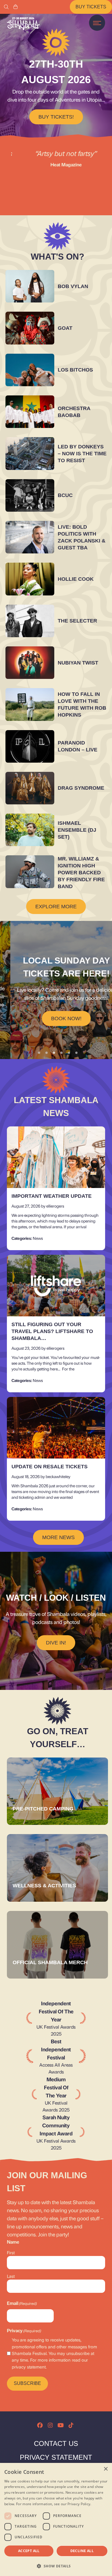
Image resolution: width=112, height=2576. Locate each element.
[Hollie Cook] (30, 579)
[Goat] (30, 328)
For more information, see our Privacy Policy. (54, 2504)
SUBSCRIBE (27, 2383)
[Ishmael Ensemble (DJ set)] (30, 830)
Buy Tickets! (56, 117)
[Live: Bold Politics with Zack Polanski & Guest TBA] (30, 537)
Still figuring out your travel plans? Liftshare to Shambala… (52, 1331)
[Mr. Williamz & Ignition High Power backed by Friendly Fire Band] (30, 872)
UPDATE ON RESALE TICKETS (50, 1467)
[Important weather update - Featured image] (56, 1157)
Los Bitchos (75, 370)
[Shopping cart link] (16, 7)
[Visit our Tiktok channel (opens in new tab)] (71, 2425)
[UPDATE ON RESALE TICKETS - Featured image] (56, 1428)
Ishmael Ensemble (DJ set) (77, 830)
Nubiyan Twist (78, 663)
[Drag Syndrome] (30, 788)
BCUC (65, 495)
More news (58, 1537)
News (38, 1238)
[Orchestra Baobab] (30, 412)
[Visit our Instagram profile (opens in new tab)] (50, 2425)
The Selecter (77, 621)
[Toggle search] (6, 7)
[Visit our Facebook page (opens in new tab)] (40, 2425)
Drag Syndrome (81, 788)
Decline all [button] (82, 2551)
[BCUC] (30, 495)
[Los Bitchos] (30, 370)
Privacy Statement (56, 2457)
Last (11, 2276)
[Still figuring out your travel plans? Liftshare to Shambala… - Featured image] (56, 1286)
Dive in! (56, 1643)
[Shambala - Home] (23, 24)
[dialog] (56, 2519)
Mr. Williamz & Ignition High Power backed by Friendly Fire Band (81, 873)
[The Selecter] (30, 621)
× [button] (106, 2469)
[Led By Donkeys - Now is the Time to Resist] (30, 453)
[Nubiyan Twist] (30, 663)
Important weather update (52, 1196)
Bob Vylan (73, 286)
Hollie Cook (76, 579)
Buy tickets (91, 7)
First (11, 2253)
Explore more (56, 907)
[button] (56, 2566)
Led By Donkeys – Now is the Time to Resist (82, 454)
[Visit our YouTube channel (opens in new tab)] (61, 2425)
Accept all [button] (29, 2551)
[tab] (39, 1053)
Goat (65, 328)
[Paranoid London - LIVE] (30, 746)
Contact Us (56, 2443)
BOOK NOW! (56, 1018)
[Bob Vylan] (30, 286)
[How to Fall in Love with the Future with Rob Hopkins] (30, 704)
